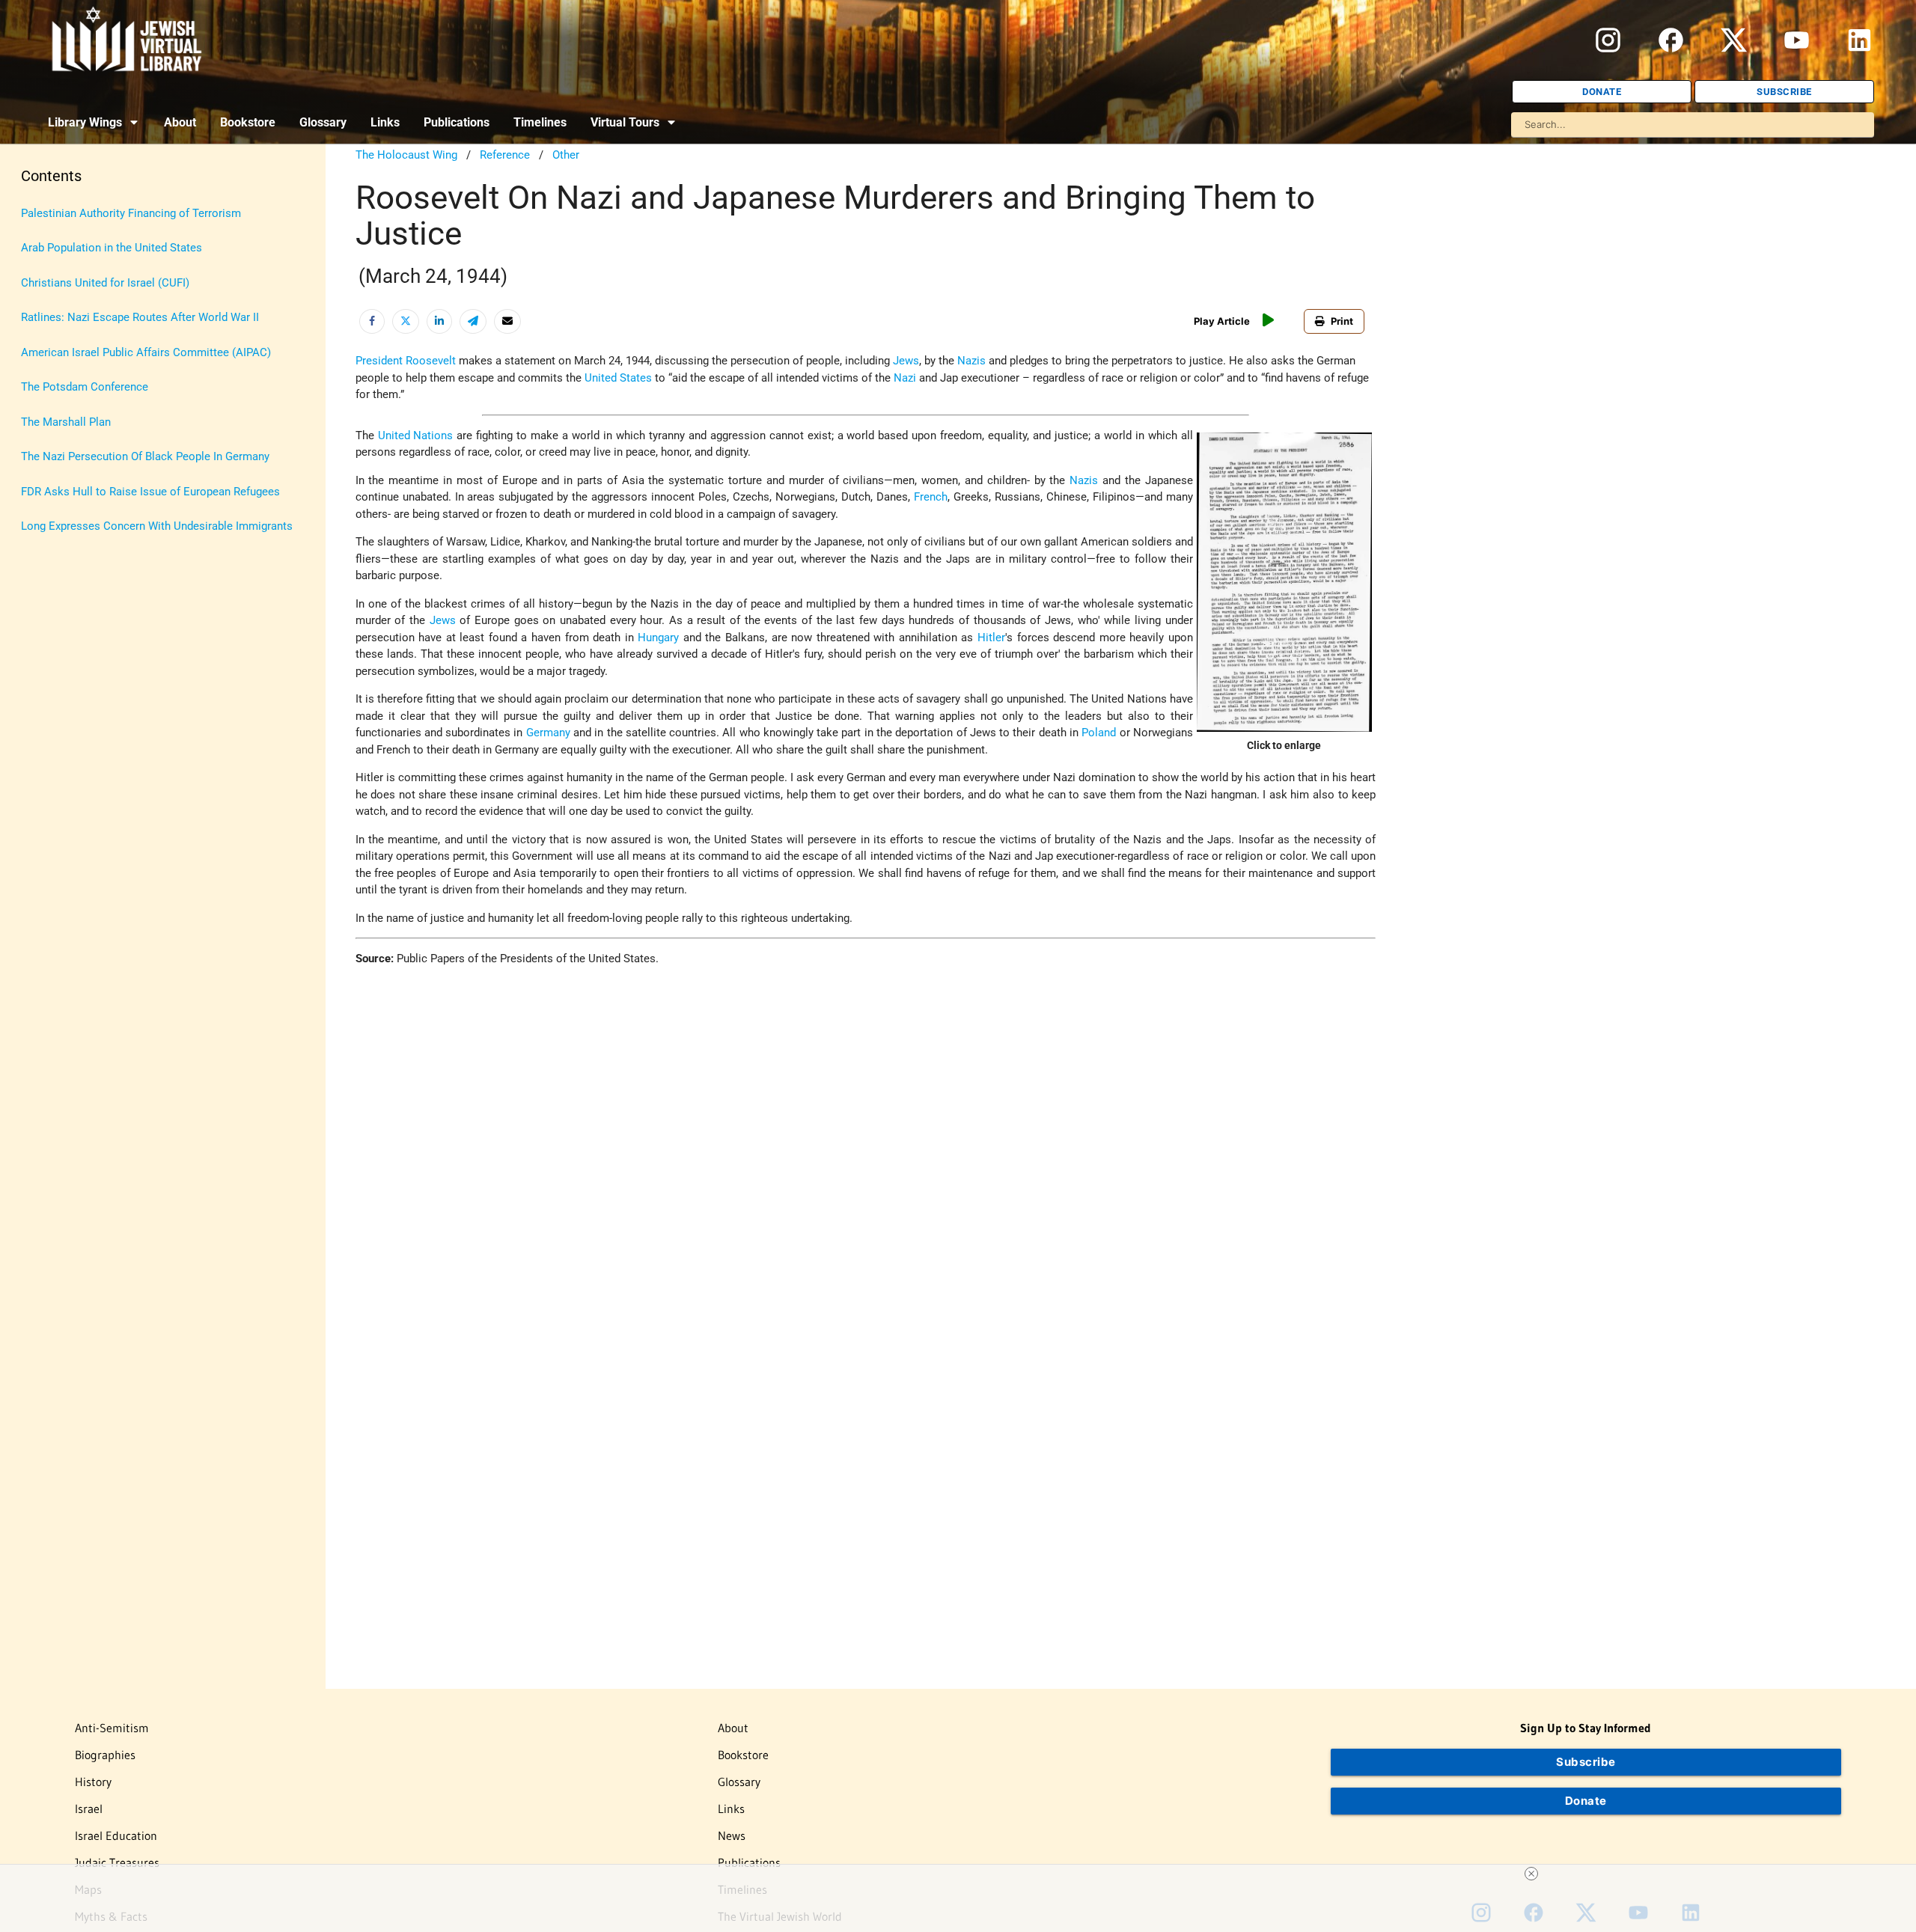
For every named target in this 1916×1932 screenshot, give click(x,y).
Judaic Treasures (117, 1862)
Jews (906, 361)
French (931, 497)
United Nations (416, 435)
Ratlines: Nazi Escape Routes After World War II (140, 317)
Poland (1099, 733)
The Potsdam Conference (85, 387)
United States (618, 378)
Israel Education (116, 1835)
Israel (89, 1809)
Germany (548, 733)
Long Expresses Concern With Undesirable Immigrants (157, 526)
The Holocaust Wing (406, 155)
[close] (1531, 1874)
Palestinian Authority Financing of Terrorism (131, 213)
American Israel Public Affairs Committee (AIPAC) (146, 352)
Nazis (971, 361)
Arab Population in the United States (112, 248)
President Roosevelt (406, 361)
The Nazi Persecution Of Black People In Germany (145, 456)
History (93, 1782)
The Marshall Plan (66, 422)
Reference (505, 155)
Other (566, 155)
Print (1342, 321)
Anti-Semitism (112, 1728)
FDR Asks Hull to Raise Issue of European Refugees (150, 492)
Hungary (658, 638)
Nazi (905, 378)
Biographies (105, 1755)
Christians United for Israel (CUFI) (105, 283)
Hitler (991, 638)
